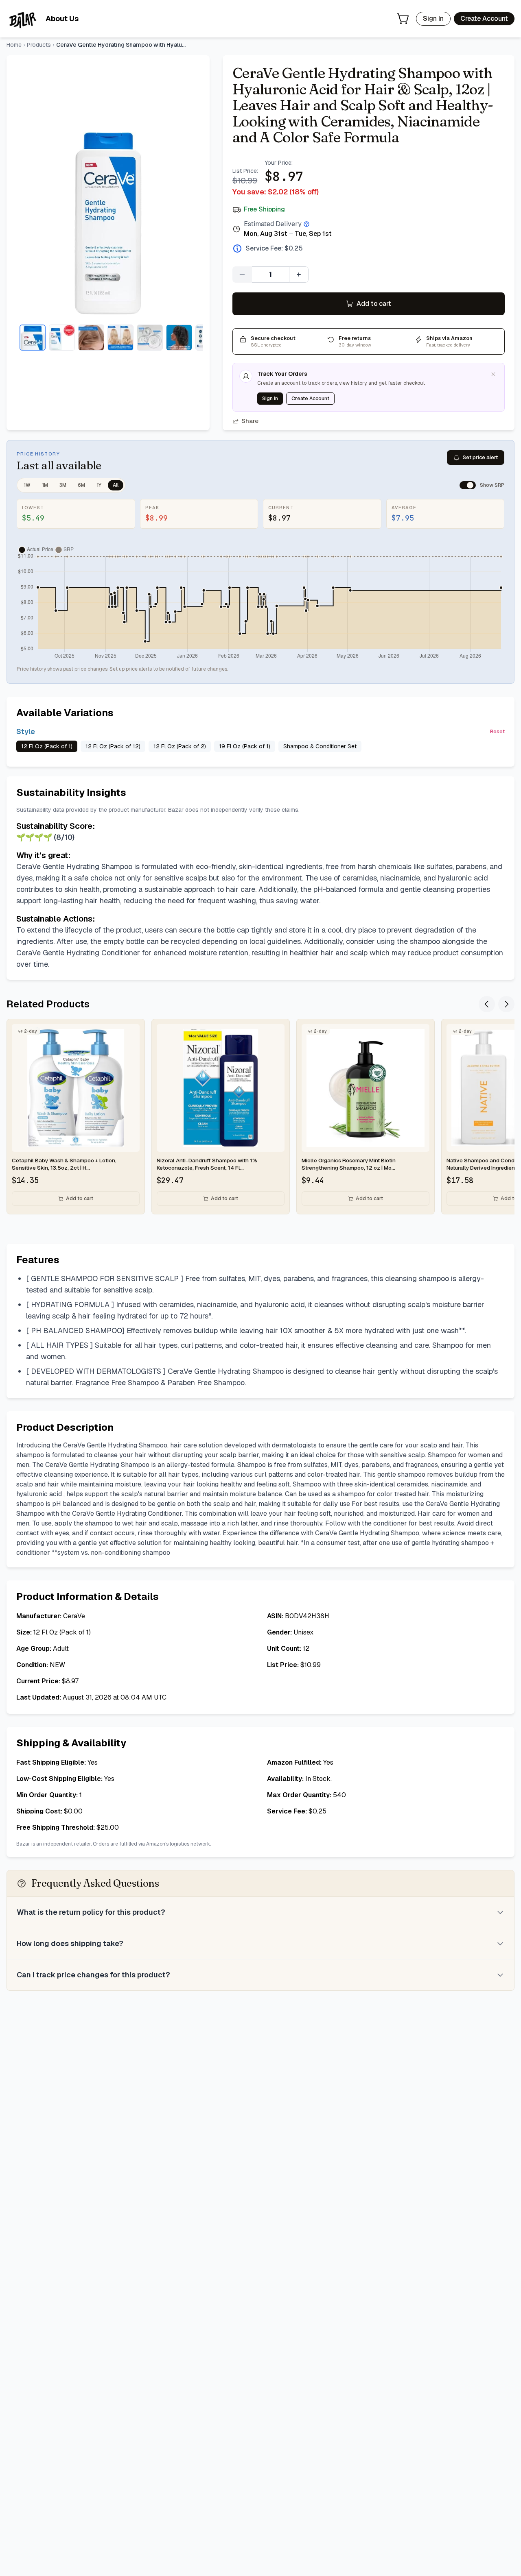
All (116, 485)
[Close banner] (493, 374)
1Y (99, 485)
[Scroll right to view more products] (506, 1004)
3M (63, 485)
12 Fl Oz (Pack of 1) (47, 746)
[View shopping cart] (403, 19)
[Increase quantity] (299, 275)
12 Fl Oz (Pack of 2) (180, 746)
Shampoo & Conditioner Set (320, 746)
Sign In (433, 19)
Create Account (484, 19)
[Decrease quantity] (242, 275)
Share (250, 421)
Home (14, 45)
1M (45, 485)
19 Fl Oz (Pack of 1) (245, 746)
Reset (497, 732)
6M (81, 485)
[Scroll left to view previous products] (487, 1004)
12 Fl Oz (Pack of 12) (113, 746)
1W (27, 485)
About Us (62, 19)
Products (39, 45)
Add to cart (374, 304)
